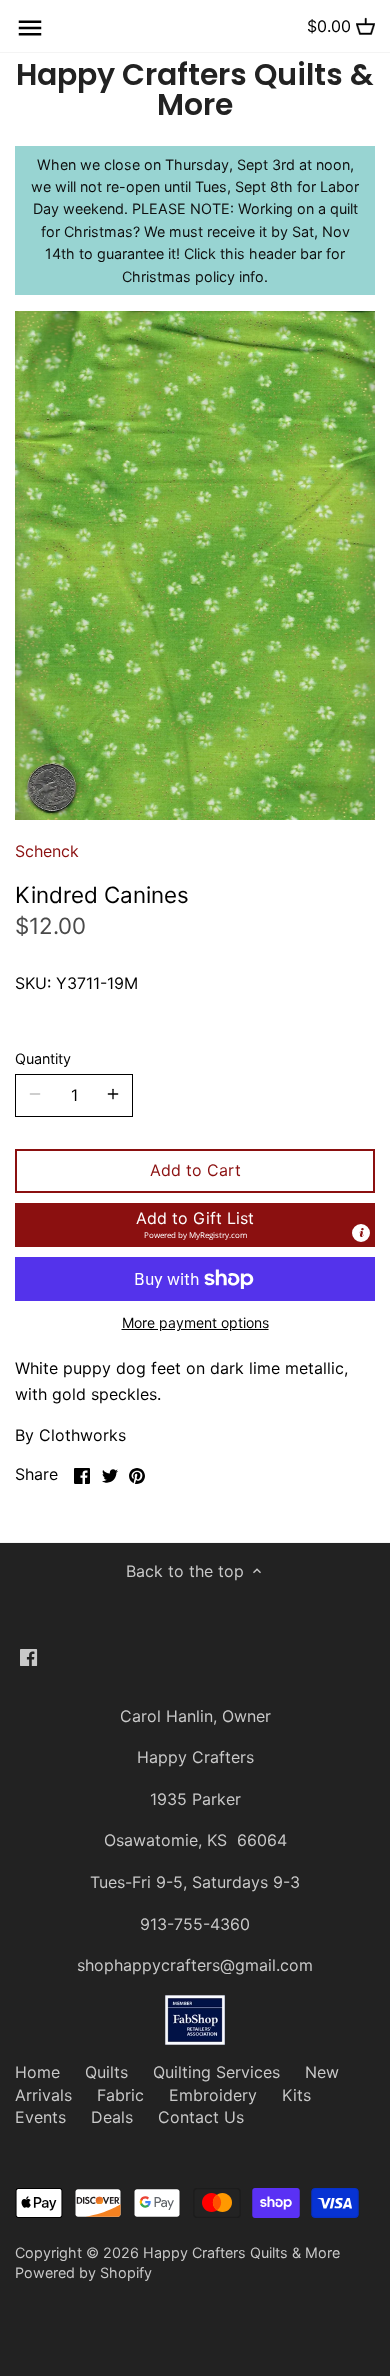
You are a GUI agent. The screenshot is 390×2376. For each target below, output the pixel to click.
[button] (195, 1225)
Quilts (106, 2072)
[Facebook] (28, 1656)
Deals (112, 2117)
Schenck (47, 851)
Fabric (120, 2095)
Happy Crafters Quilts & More (195, 90)
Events (40, 2117)
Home (37, 2072)
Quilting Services (216, 2072)
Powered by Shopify (83, 2272)
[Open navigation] (30, 28)
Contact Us (201, 2117)
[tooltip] (361, 1233)
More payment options (195, 1322)
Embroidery (213, 2095)
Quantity (43, 1058)
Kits (296, 2095)
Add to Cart (195, 1170)
